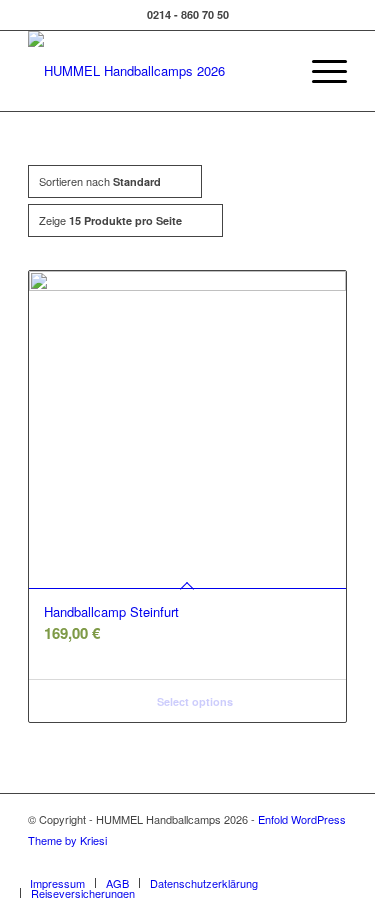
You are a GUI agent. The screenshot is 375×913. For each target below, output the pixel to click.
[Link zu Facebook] (272, 862)
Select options (193, 701)
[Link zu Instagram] (302, 862)
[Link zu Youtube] (332, 862)
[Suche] (272, 71)
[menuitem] (272, 71)
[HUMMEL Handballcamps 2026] (155, 71)
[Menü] (319, 71)
